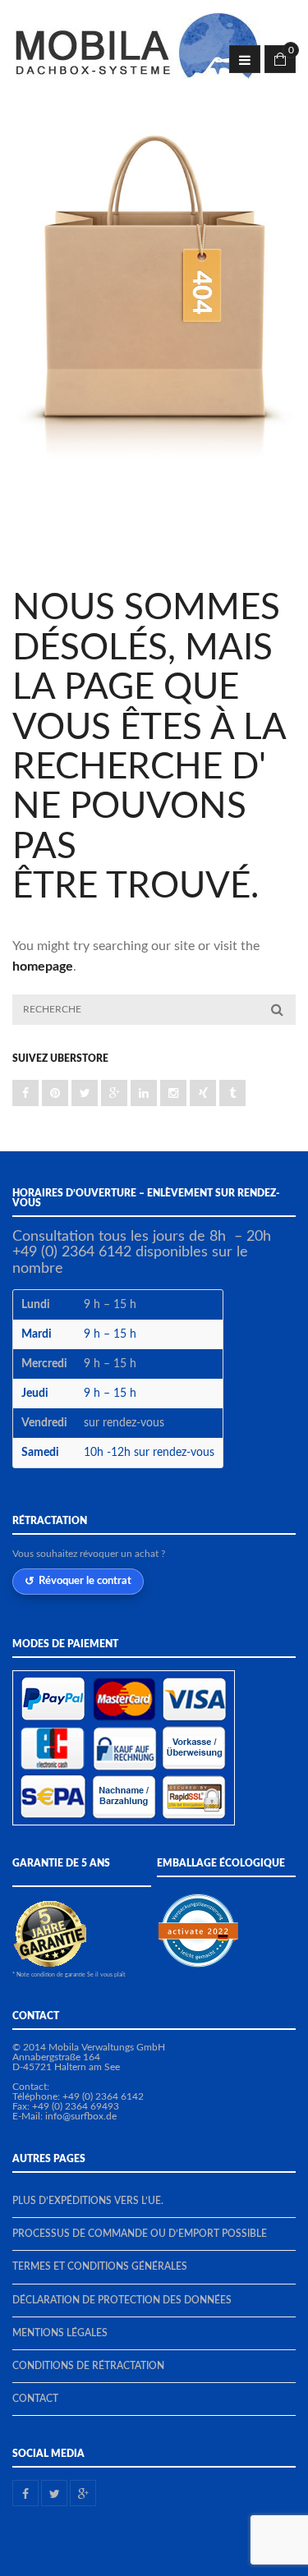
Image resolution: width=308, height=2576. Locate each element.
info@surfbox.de (81, 2116)
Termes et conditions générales (100, 2266)
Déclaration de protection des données (122, 2300)
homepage (43, 967)
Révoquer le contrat (85, 1581)
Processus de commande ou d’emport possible (140, 2234)
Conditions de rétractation (88, 2366)
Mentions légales (60, 2333)
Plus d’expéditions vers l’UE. (88, 2201)
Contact (35, 2399)
